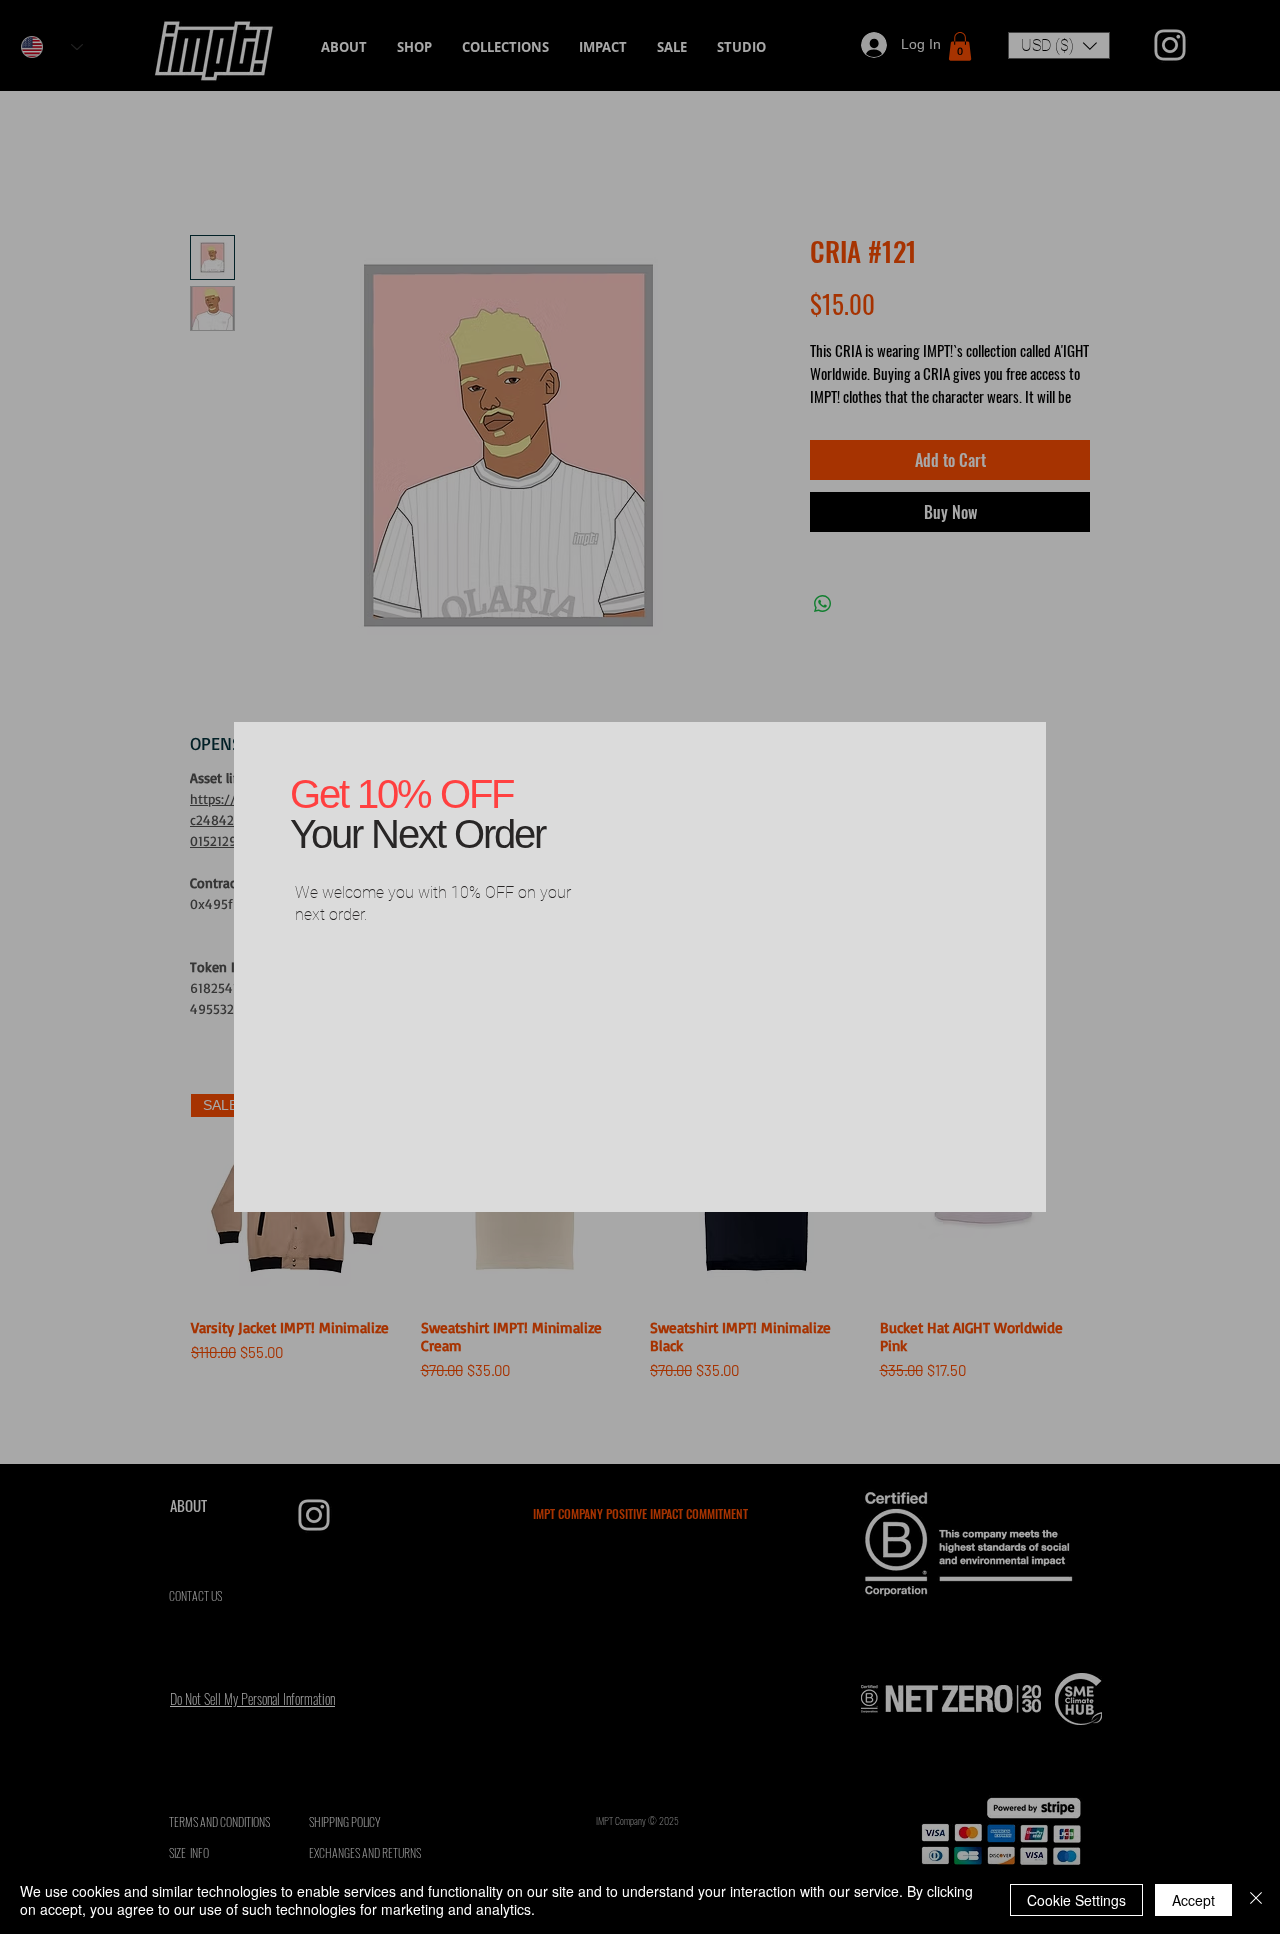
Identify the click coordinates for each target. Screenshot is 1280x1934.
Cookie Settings (1076, 1900)
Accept (1193, 1900)
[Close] (1256, 1900)
